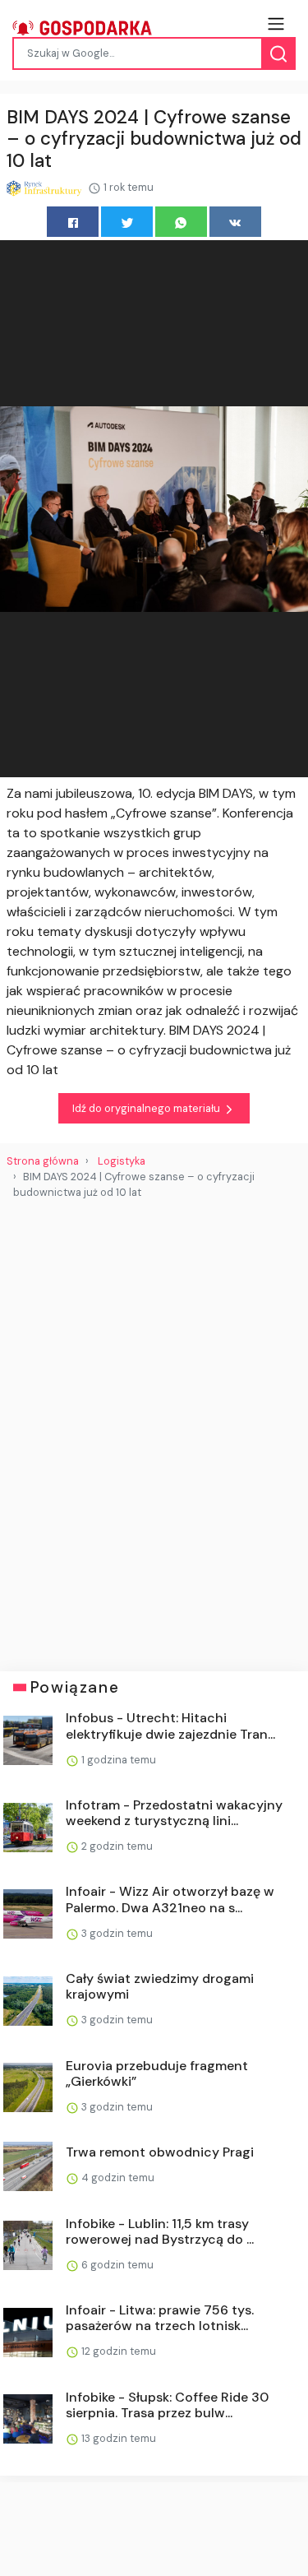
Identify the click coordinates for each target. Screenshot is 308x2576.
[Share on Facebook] (73, 222)
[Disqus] (154, 1429)
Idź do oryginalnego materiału (147, 1108)
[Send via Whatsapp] (181, 222)
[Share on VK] (235, 222)
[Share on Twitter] (127, 222)
